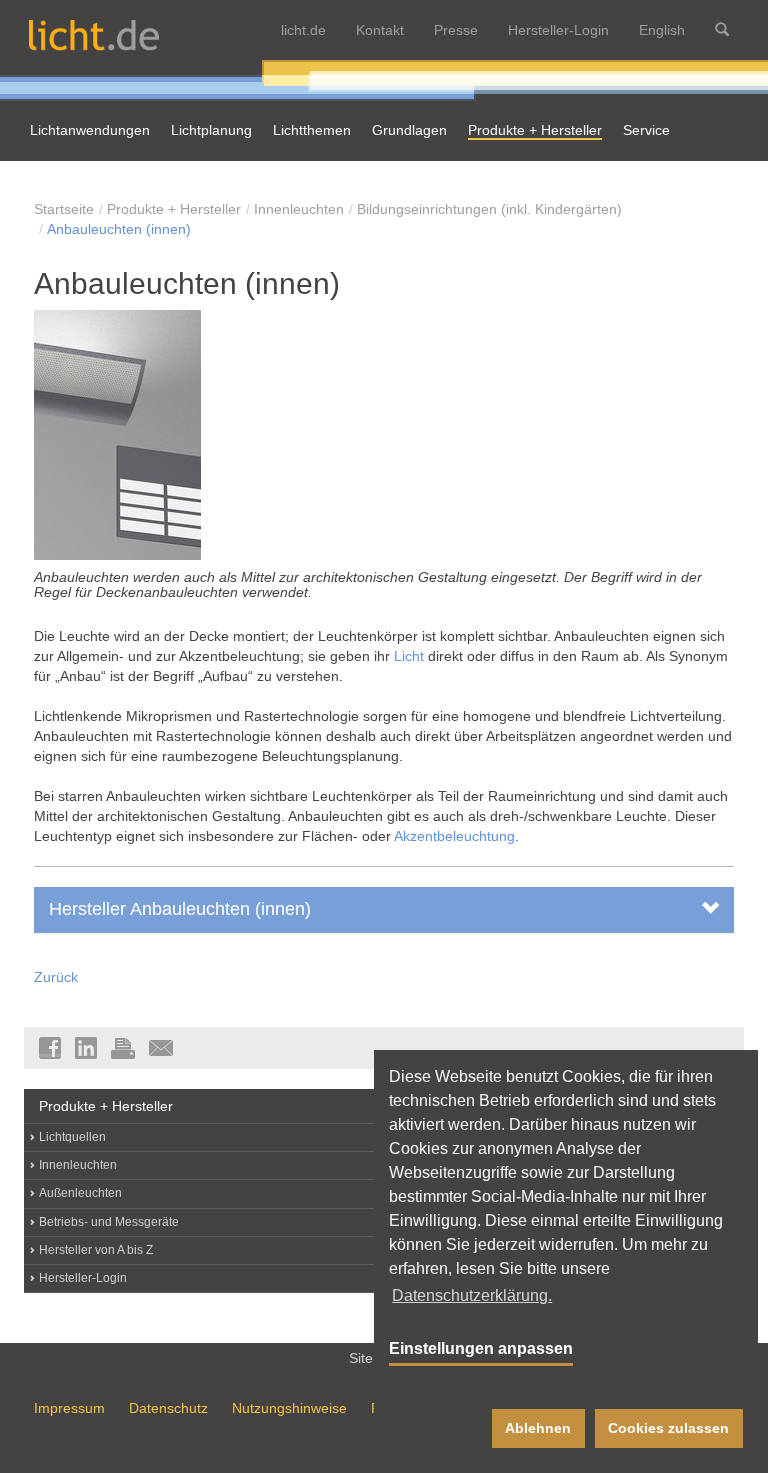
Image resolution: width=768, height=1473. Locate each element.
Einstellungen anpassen (481, 1348)
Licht (409, 656)
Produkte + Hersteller (174, 209)
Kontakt (380, 30)
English (662, 30)
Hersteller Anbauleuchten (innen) (180, 909)
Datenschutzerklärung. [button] (472, 1295)
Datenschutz (168, 1408)
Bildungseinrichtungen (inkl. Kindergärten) (489, 209)
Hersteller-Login (558, 30)
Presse (456, 30)
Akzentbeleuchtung (454, 836)
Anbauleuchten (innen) (119, 229)
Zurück (56, 977)
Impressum (69, 1408)
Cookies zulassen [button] (668, 1428)
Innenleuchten (299, 209)
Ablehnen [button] (538, 1428)
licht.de (303, 30)
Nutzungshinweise (289, 1408)
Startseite (64, 209)
